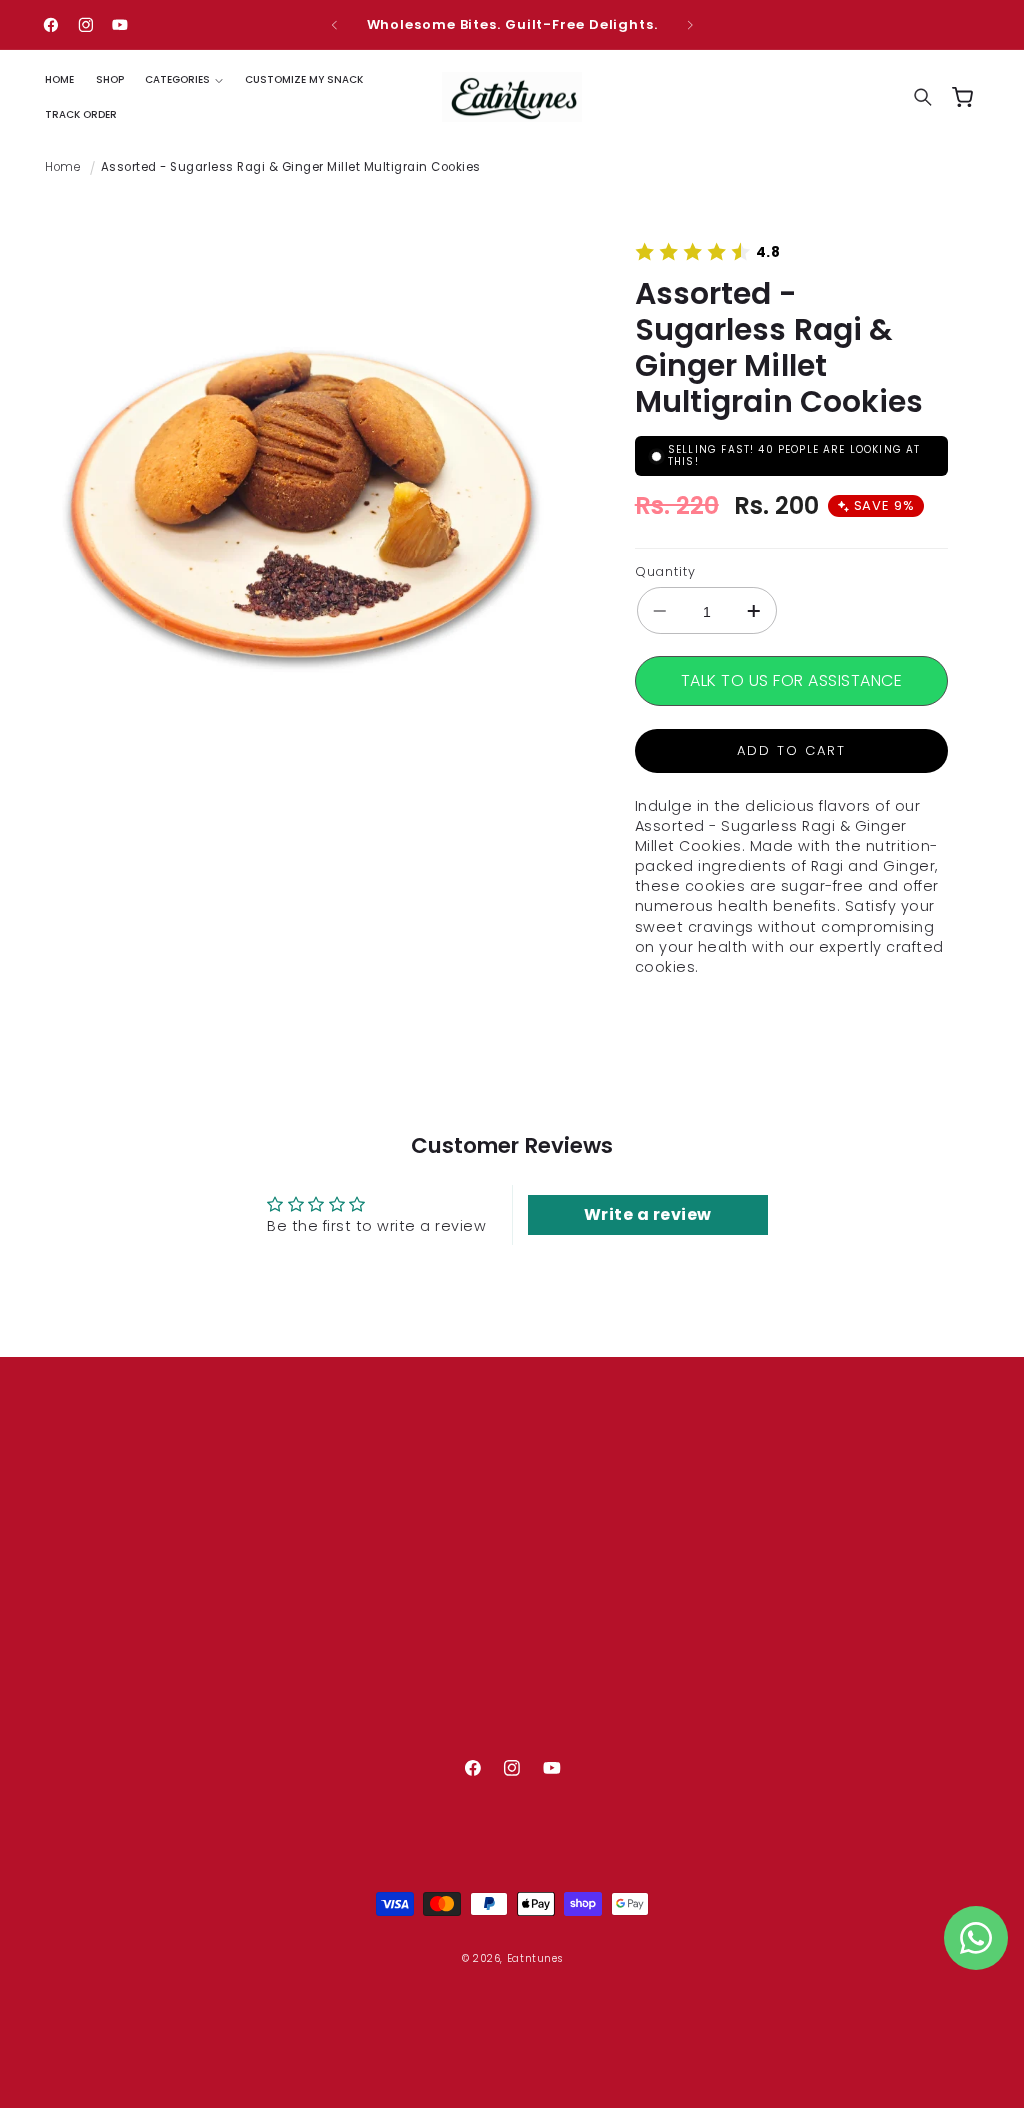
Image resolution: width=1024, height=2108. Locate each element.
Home (62, 167)
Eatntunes (535, 1958)
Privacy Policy (421, 1655)
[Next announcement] (690, 25)
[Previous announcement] (334, 25)
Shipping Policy (427, 1714)
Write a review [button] (648, 1214)
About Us (406, 1510)
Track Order (416, 1597)
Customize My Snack (449, 1539)
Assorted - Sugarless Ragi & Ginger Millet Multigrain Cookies (291, 167)
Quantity (665, 571)
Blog (390, 1568)
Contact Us (415, 1626)
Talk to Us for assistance (792, 680)
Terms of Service (434, 1684)
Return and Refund (441, 1743)
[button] (184, 79)
